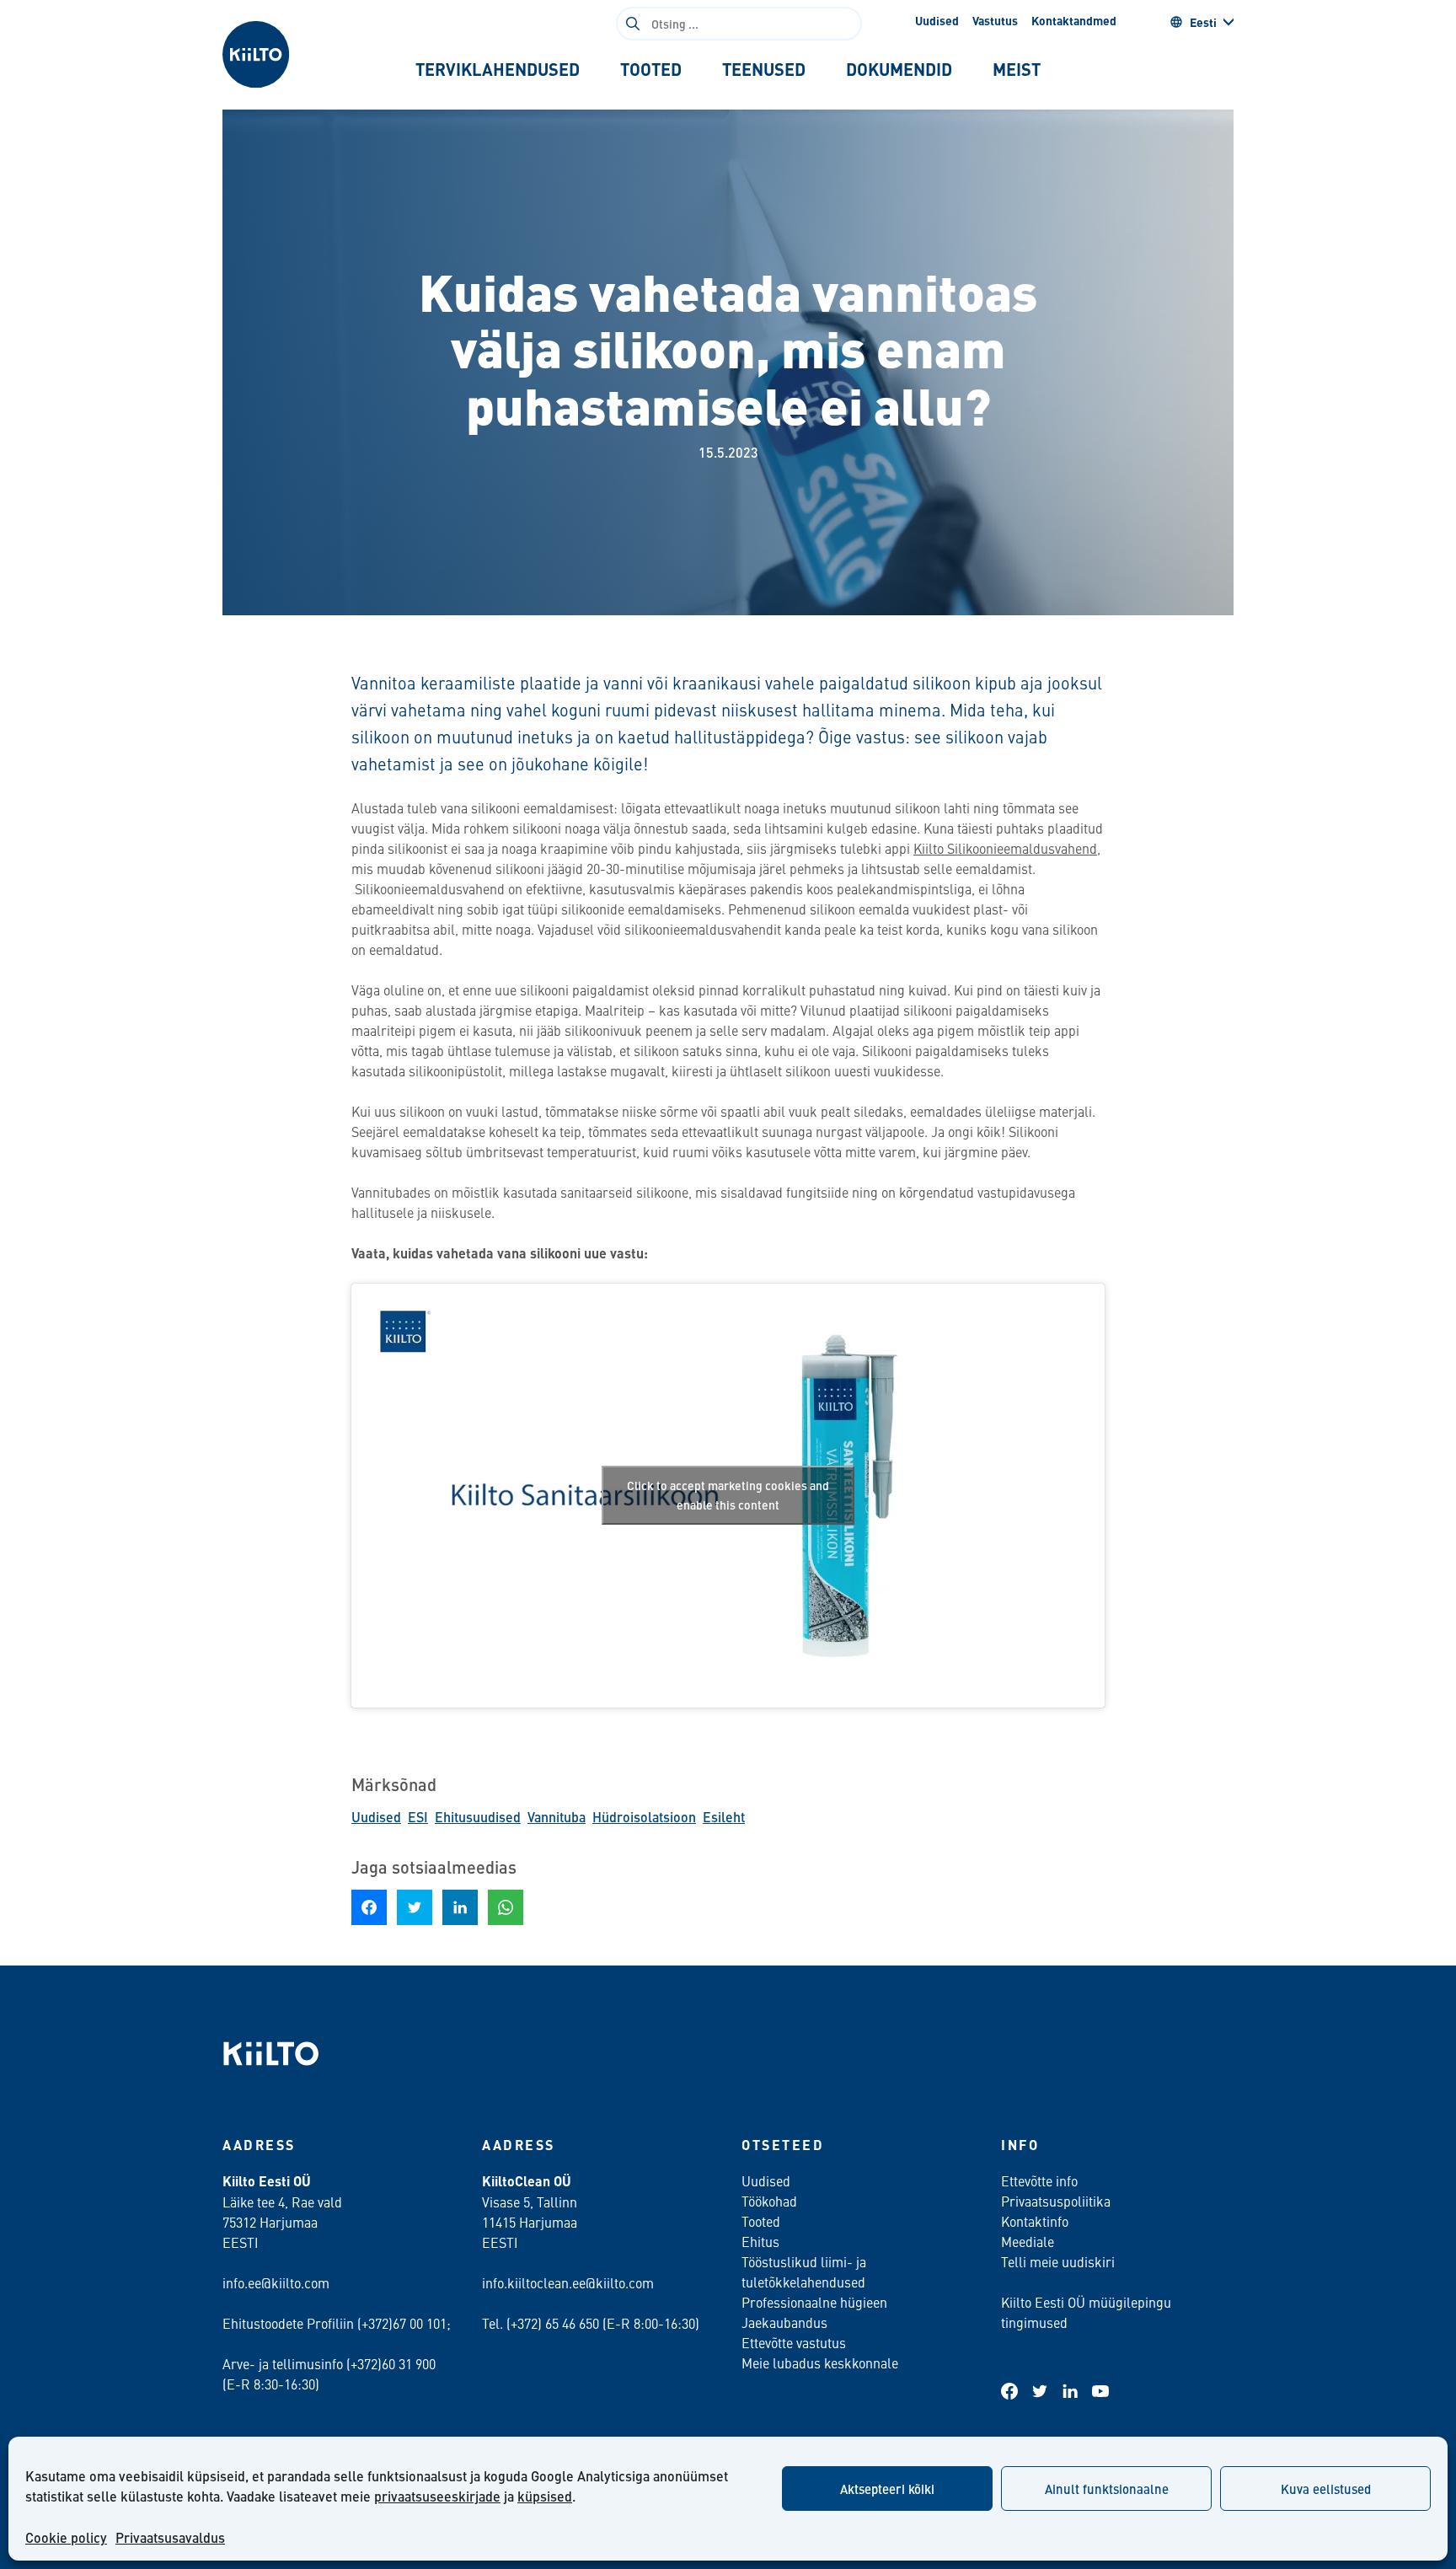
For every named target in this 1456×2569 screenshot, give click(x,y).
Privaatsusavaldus (170, 2537)
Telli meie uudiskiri (1058, 2261)
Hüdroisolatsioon (644, 1817)
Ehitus (760, 2241)
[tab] (498, 69)
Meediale (1028, 2241)
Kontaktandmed (1074, 20)
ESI (418, 1817)
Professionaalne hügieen (814, 2302)
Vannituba (557, 1817)
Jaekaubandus (784, 2322)
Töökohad (769, 2201)
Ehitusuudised (478, 1817)
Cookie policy (66, 2537)
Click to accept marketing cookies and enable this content (728, 1495)
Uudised (937, 20)
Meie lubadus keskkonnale (820, 2363)
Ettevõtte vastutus (794, 2342)
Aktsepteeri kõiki (887, 2489)
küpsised (545, 2496)
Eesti (1203, 22)
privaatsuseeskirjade (437, 2496)
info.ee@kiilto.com (276, 2282)
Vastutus (995, 20)
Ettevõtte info (1039, 2180)
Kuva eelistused (1326, 2489)
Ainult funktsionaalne (1107, 2489)
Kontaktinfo (1035, 2221)
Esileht (724, 1817)
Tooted (761, 2221)
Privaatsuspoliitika (1056, 2201)
